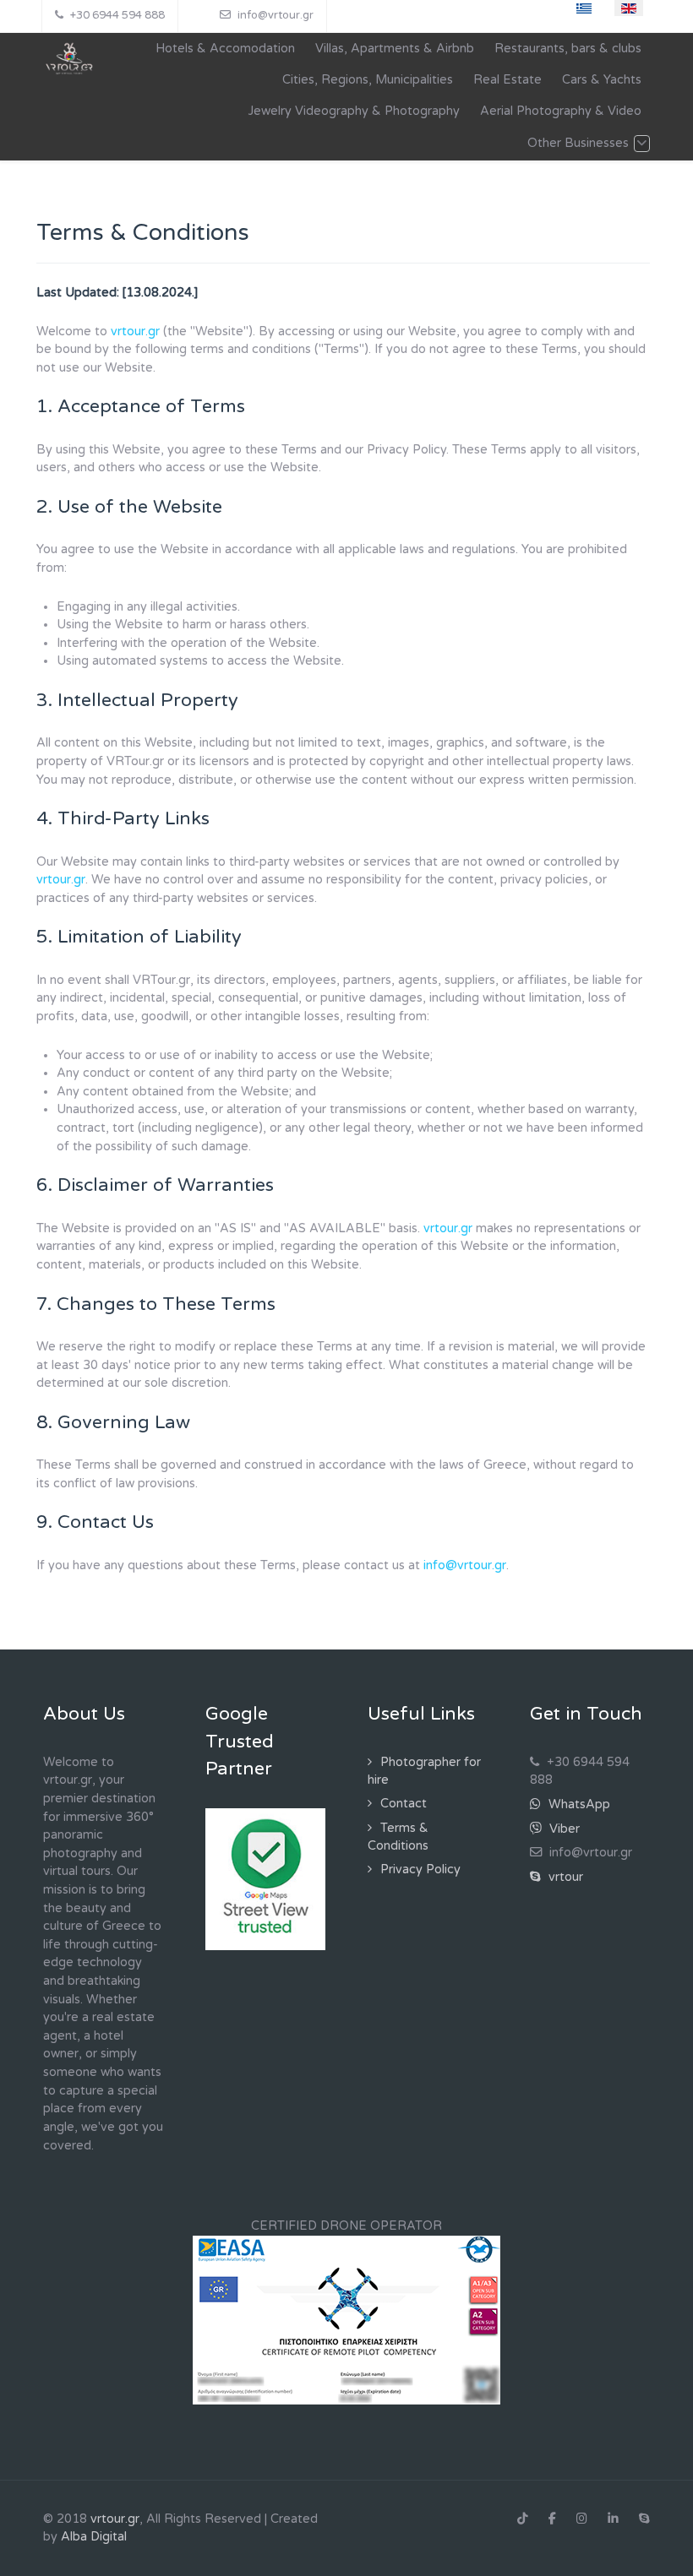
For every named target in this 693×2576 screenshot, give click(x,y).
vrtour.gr (135, 332)
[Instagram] (582, 2519)
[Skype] (644, 2519)
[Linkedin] (613, 2519)
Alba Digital (94, 2537)
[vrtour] (71, 60)
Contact (404, 1804)
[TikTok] (523, 2519)
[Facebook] (552, 2519)
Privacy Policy (420, 1870)
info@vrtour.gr (465, 1565)
